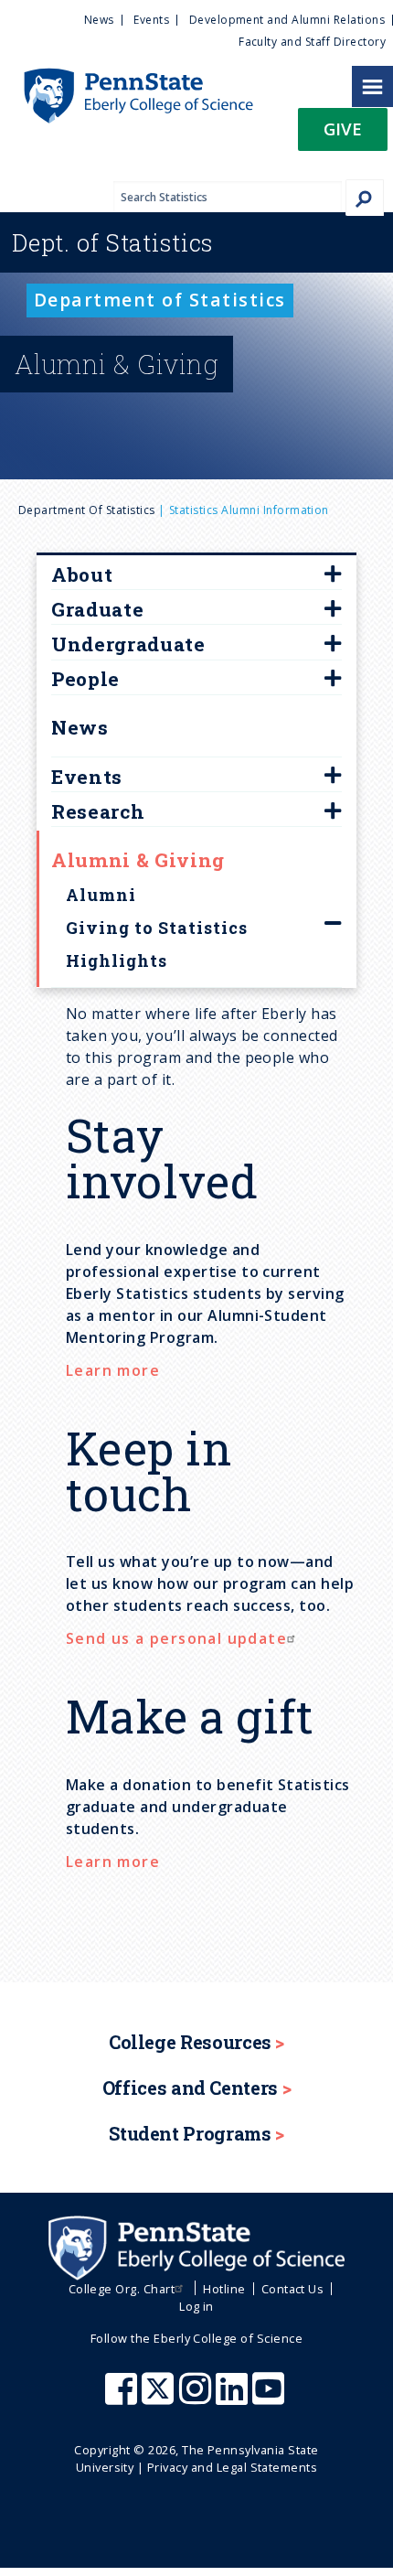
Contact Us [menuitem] (293, 2289)
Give (343, 129)
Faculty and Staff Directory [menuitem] (312, 42)
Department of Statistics (87, 510)
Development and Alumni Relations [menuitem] (287, 20)
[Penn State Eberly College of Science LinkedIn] (234, 2398)
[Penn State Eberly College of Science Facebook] (123, 2398)
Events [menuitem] (151, 20)
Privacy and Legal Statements (232, 2467)
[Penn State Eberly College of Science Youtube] (270, 2398)
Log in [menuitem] (196, 2306)
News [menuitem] (99, 20)
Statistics (113, 242)
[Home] (127, 77)
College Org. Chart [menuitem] (122, 2289)
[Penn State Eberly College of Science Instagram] (197, 2398)
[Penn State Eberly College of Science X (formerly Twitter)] (160, 2398)
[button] (343, 135)
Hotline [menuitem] (224, 2289)
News (80, 727)
